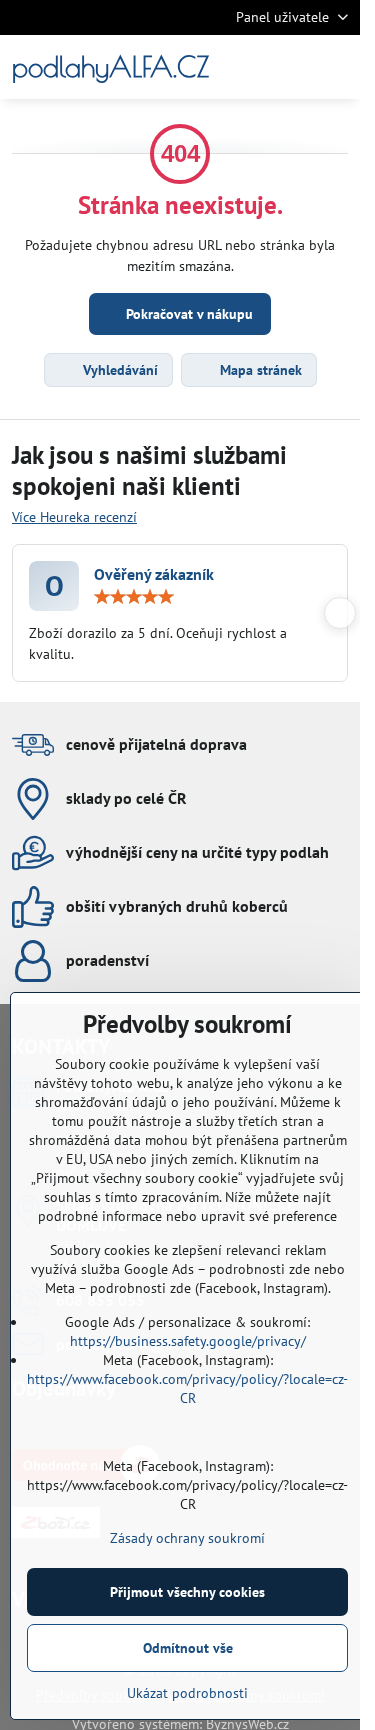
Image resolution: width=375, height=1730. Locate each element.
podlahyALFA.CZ (110, 67)
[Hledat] (245, 67)
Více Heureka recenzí (74, 517)
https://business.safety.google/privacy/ (188, 1341)
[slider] (134, 597)
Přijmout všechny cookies (187, 1592)
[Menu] (341, 67)
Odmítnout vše (188, 1648)
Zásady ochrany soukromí (187, 1538)
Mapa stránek (259, 370)
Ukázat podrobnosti (187, 1693)
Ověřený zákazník (154, 574)
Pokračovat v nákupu (187, 314)
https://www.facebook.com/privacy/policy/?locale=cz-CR (187, 1388)
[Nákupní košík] (293, 67)
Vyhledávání (118, 370)
